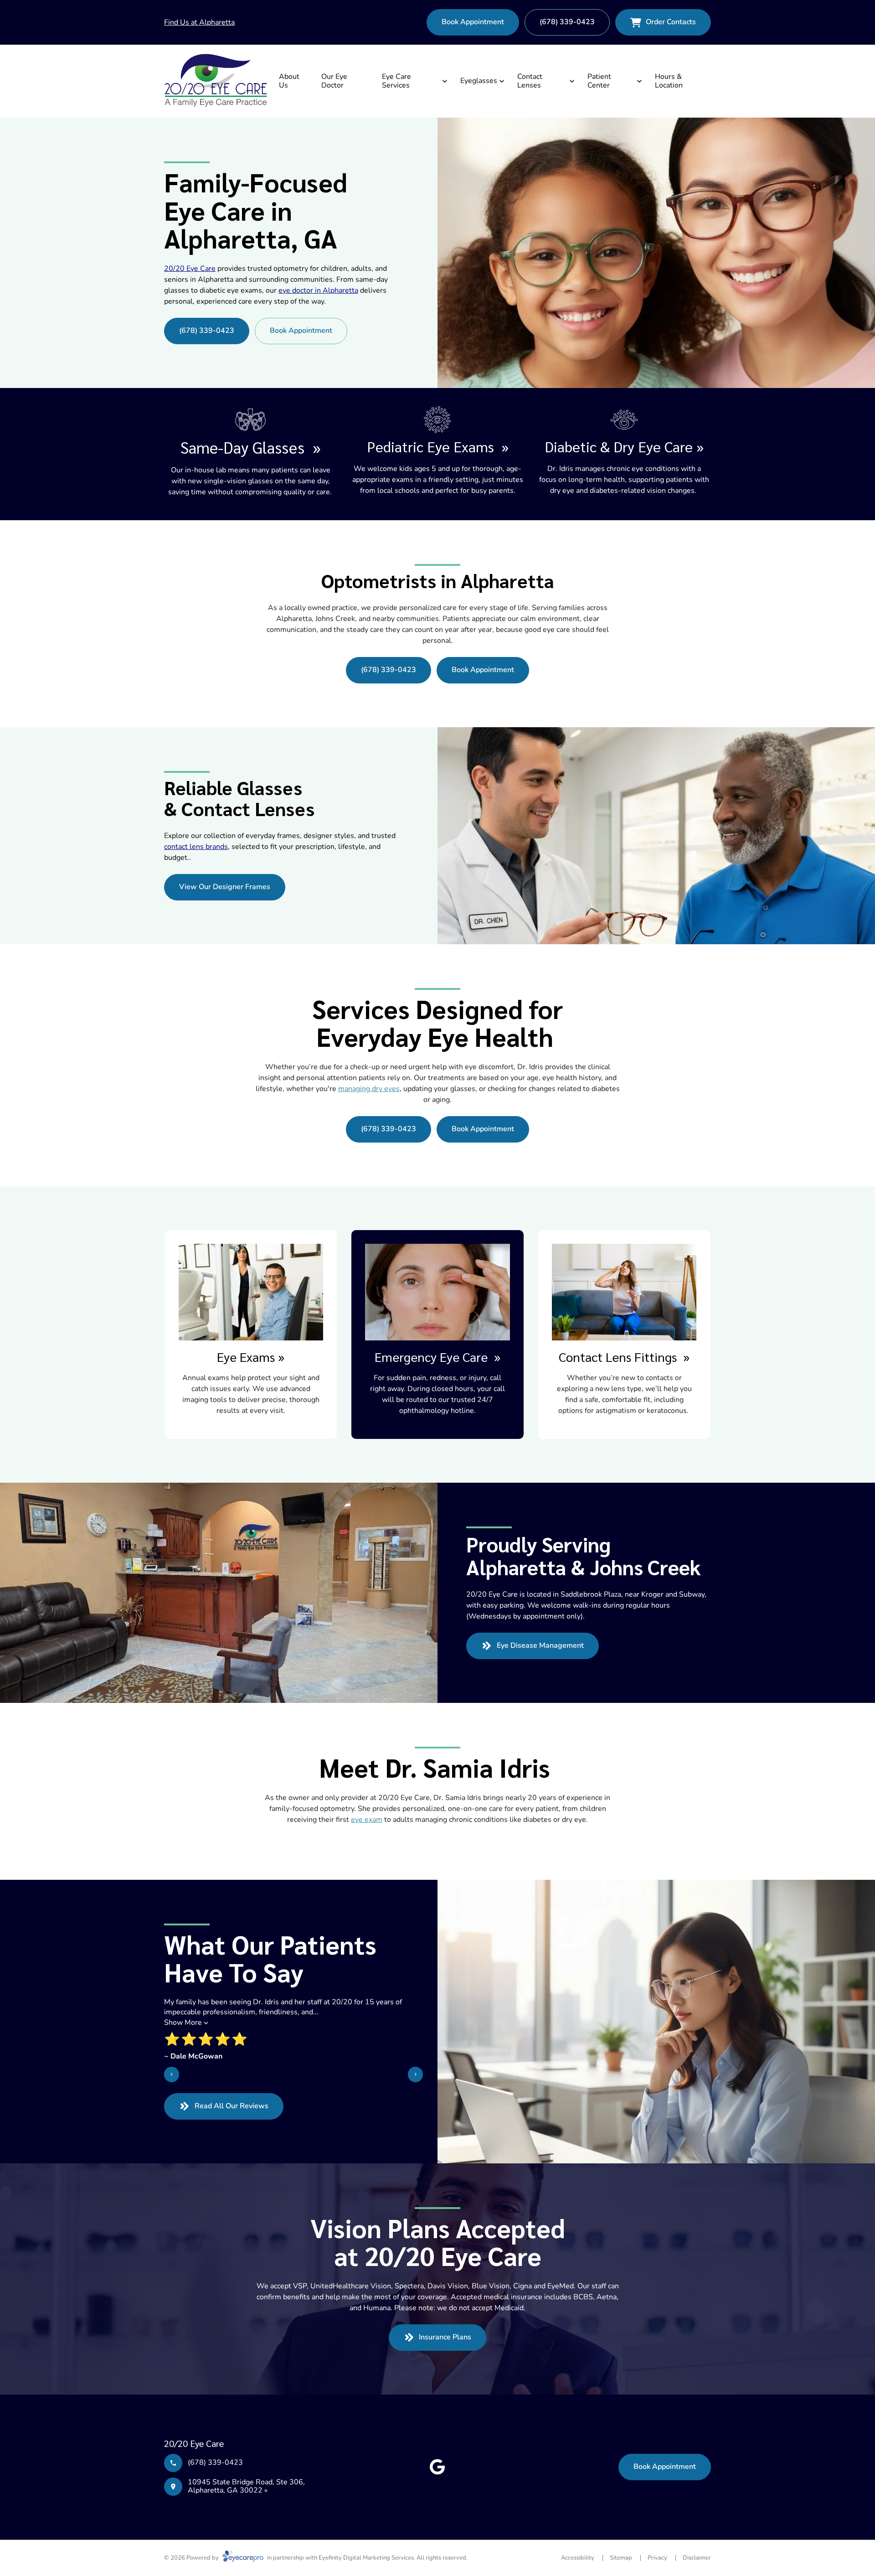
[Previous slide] (172, 2074)
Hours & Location (669, 81)
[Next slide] (415, 2074)
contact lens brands (196, 847)
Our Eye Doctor (334, 81)
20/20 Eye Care (190, 269)
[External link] (437, 2467)
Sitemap (621, 2558)
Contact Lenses (530, 81)
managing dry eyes (369, 1089)
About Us (289, 81)
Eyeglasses (479, 81)
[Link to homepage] (216, 81)
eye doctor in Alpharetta (318, 290)
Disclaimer (697, 2558)
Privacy (657, 2558)
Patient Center (599, 81)
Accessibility (578, 2558)
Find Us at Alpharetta (199, 22)
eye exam (367, 1820)
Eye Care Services (396, 81)
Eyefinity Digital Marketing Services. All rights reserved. (393, 2558)
